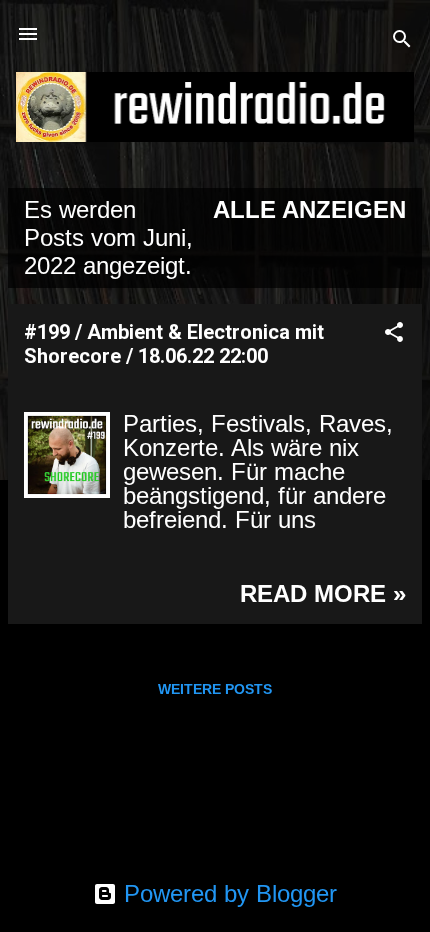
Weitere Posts (215, 689)
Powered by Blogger (227, 893)
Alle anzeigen (309, 209)
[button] (394, 334)
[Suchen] (402, 40)
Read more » (323, 593)
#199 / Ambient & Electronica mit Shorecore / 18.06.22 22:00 (174, 344)
